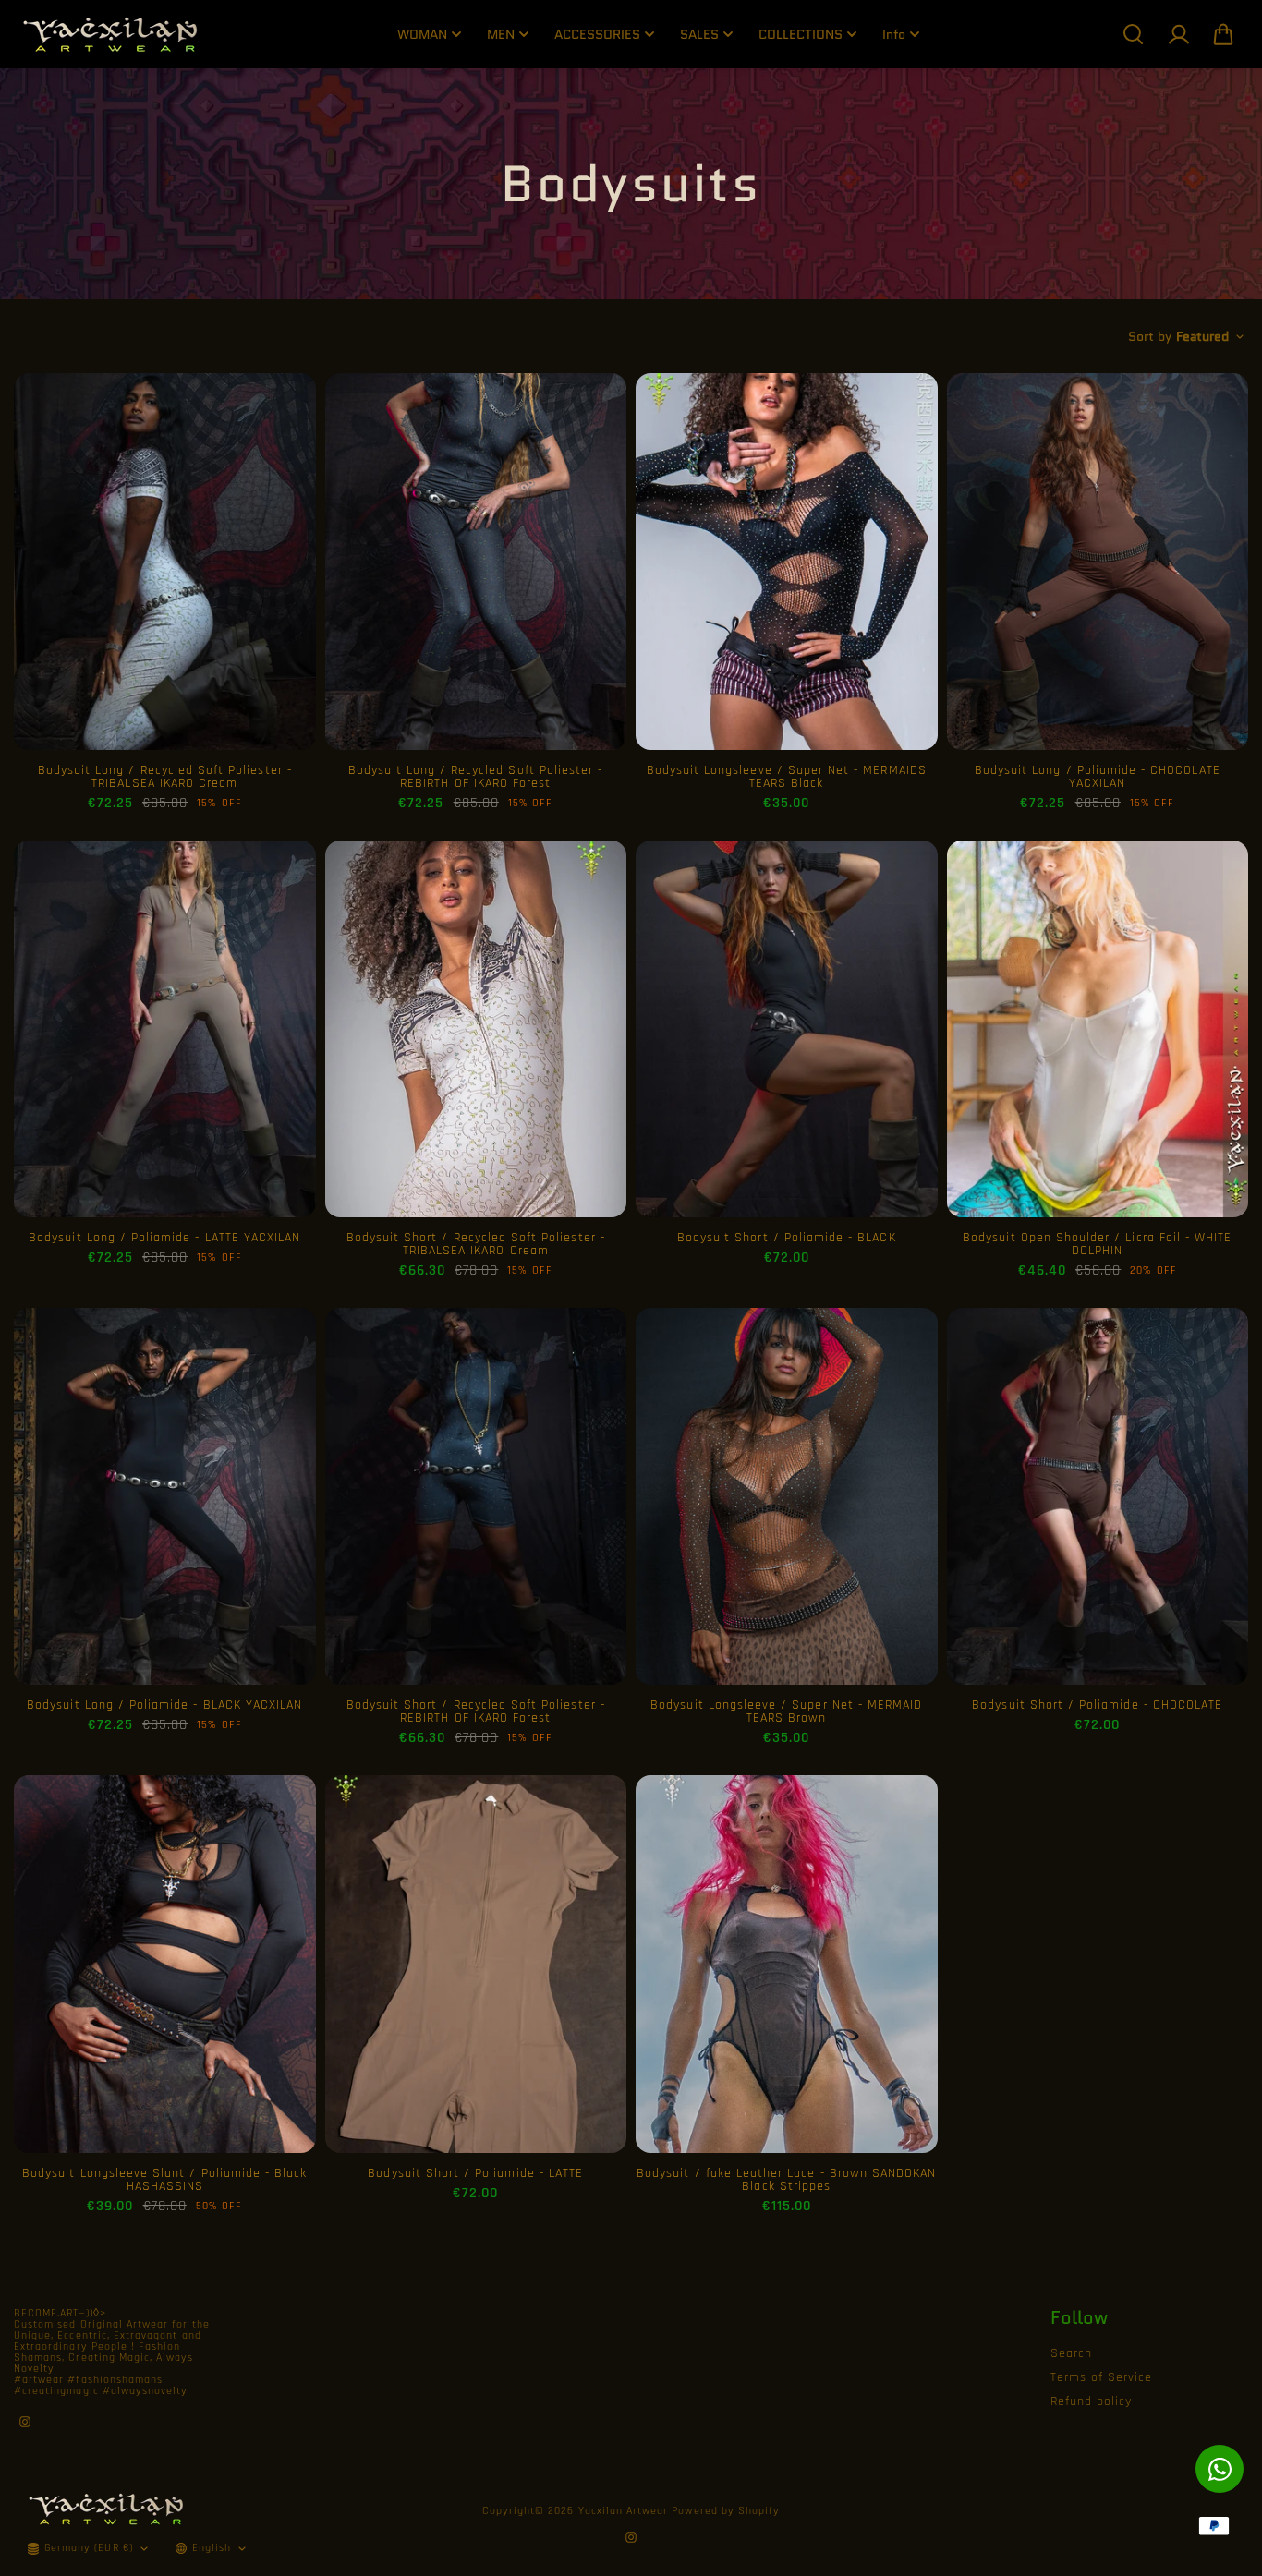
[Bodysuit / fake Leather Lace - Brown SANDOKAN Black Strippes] (787, 1964)
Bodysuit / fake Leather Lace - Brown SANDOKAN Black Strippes (786, 2180)
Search (1071, 2353)
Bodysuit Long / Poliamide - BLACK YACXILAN (164, 1705)
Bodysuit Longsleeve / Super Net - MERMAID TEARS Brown (786, 1711)
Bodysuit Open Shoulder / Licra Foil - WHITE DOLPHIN (1097, 1244)
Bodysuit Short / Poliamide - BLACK (787, 1238)
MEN (501, 34)
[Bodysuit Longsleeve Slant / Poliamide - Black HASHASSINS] (165, 1964)
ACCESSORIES (597, 34)
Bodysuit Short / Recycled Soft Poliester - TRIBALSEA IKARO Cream (476, 1244)
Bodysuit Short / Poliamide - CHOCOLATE (1097, 1705)
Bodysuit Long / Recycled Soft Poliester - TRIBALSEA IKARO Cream (165, 777)
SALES (699, 34)
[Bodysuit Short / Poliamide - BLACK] (787, 1029)
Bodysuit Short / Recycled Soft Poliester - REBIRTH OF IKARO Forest (476, 1711)
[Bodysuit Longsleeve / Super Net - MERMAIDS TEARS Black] (787, 562)
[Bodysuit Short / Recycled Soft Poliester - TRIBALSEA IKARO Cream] (476, 1029)
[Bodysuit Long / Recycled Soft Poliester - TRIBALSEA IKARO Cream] (165, 562)
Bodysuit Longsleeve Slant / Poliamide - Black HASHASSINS (164, 2180)
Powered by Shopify (726, 2511)
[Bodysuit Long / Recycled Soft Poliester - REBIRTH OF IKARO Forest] (476, 562)
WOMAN (422, 34)
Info (894, 34)
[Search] (1133, 34)
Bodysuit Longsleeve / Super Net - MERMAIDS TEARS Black (787, 777)
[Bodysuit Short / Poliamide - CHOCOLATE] (1098, 1496)
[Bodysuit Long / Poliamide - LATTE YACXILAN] (165, 1029)
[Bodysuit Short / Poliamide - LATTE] (476, 1964)
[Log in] (1178, 34)
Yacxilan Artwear (624, 2511)
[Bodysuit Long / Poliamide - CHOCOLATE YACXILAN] (1098, 562)
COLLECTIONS (801, 34)
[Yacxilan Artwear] (111, 34)
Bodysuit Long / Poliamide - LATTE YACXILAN (164, 1238)
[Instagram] (25, 2422)
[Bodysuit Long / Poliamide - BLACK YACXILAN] (165, 1496)
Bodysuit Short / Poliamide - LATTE (475, 2173)
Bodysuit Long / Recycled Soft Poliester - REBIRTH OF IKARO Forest (475, 777)
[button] (1223, 34)
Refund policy (1092, 2401)
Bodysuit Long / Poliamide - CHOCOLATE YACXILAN (1098, 777)
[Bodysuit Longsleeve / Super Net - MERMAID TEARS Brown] (787, 1496)
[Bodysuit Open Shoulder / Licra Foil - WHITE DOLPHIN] (1098, 1029)
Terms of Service (1102, 2377)
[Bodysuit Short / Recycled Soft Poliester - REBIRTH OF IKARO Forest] (476, 1496)
